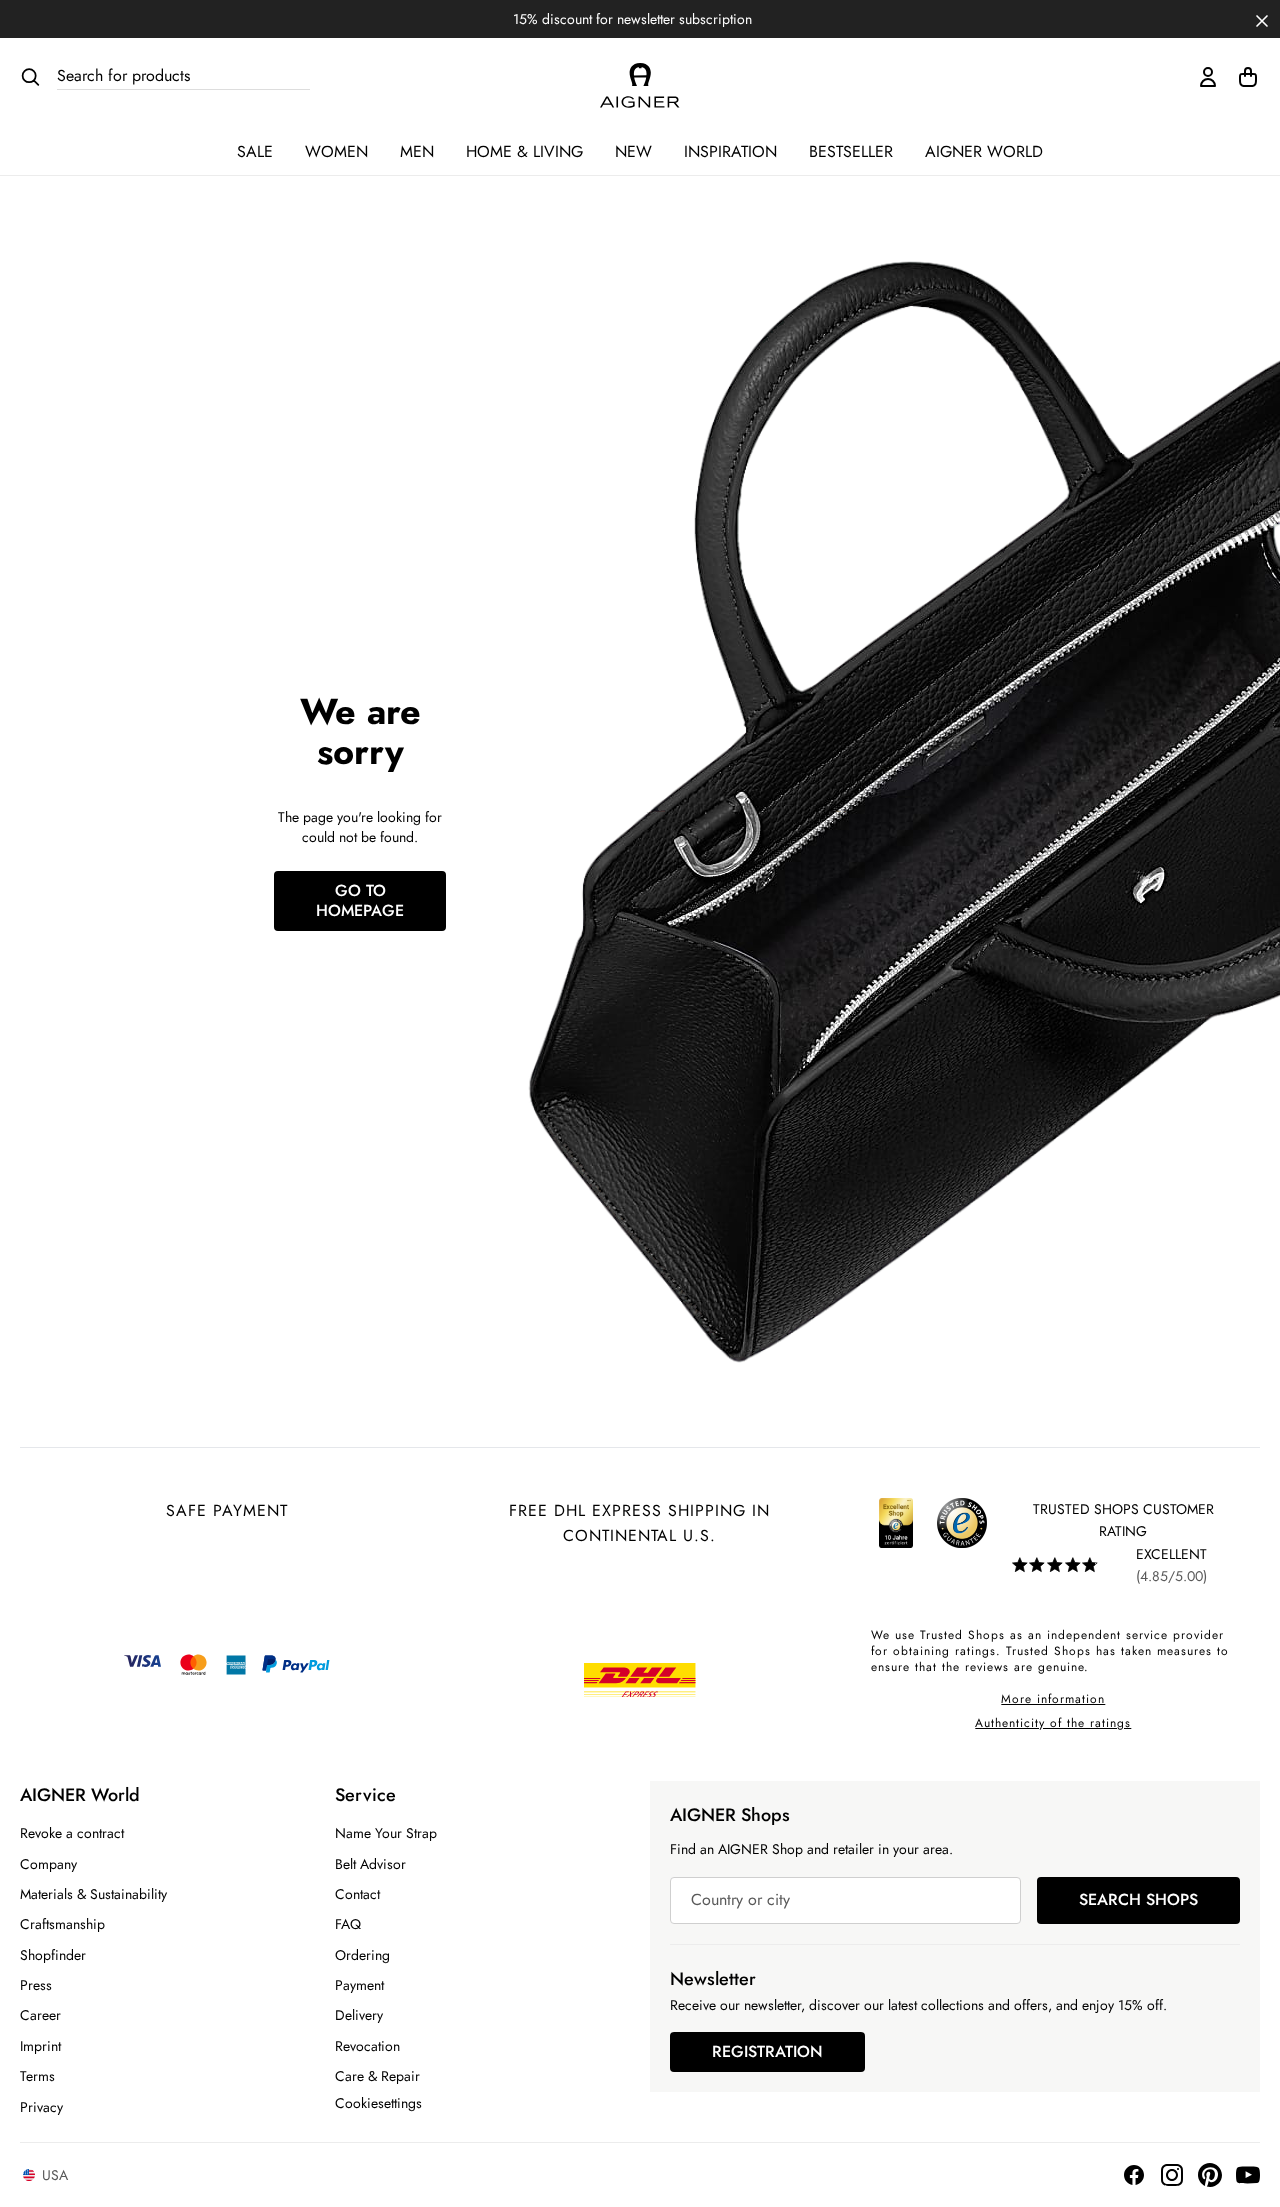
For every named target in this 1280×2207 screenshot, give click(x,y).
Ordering (362, 1955)
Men (417, 151)
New (633, 151)
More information (1053, 1699)
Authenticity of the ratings (1053, 1723)
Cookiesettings (378, 2103)
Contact (357, 1894)
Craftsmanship (62, 1924)
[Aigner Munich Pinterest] (1210, 2175)
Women (336, 151)
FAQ (348, 1924)
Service (365, 1795)
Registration (767, 2051)
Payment (359, 1985)
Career (40, 2015)
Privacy (41, 2107)
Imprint (40, 2046)
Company (48, 1864)
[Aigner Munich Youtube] (1248, 2175)
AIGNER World (984, 151)
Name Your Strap (386, 1833)
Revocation (367, 2046)
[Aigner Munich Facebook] (1134, 2175)
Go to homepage (360, 900)
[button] (1262, 19)
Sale (255, 151)
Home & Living (524, 151)
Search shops (1138, 1899)
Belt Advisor (370, 1864)
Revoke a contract (72, 1833)
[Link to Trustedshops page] (929, 1543)
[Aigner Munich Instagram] (1172, 2175)
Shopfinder (53, 1955)
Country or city (740, 1900)
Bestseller (851, 151)
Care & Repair (377, 2076)
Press (36, 1985)
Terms (37, 2076)
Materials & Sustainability (93, 1894)
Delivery (359, 2015)
